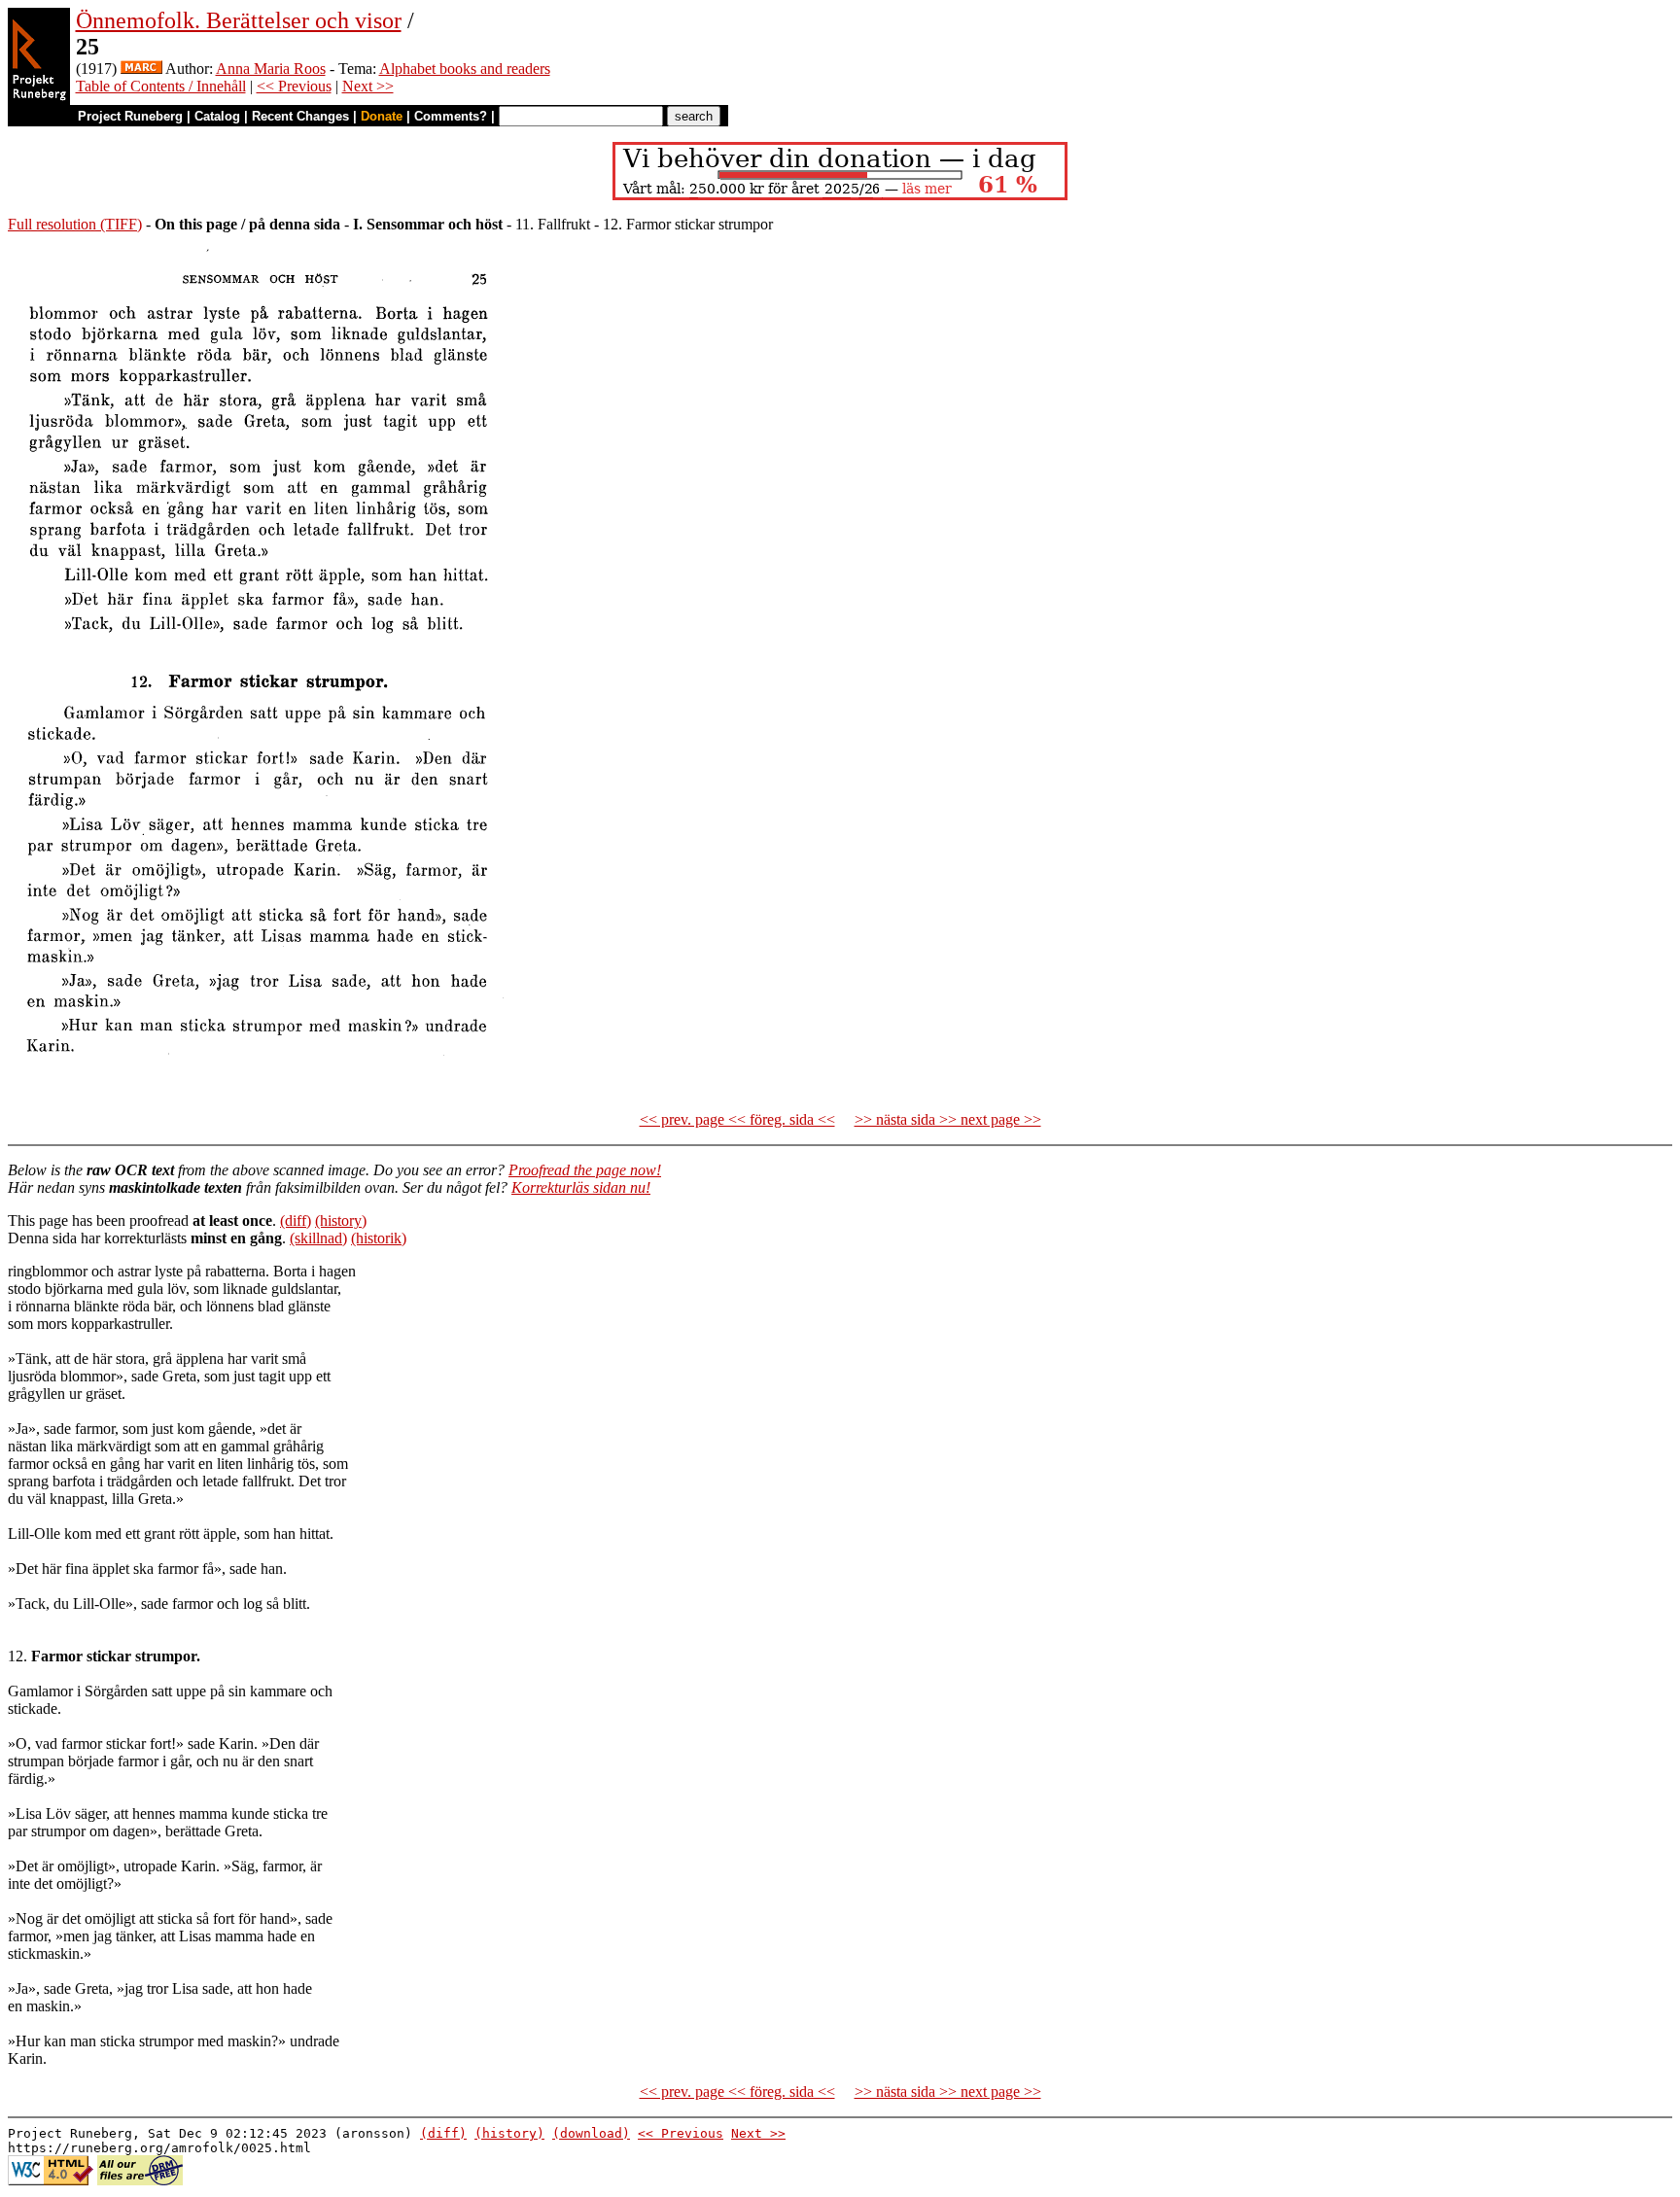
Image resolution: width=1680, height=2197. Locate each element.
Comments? (451, 116)
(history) (341, 1221)
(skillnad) (318, 1238)
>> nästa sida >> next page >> (948, 1119)
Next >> (368, 86)
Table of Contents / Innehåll (161, 86)
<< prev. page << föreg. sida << (737, 1119)
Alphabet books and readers (465, 69)
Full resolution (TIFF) (75, 224)
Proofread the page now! (585, 1170)
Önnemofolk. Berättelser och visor (239, 20)
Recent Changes (300, 116)
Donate (382, 116)
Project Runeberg (130, 116)
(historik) (379, 1238)
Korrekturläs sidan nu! (581, 1187)
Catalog (217, 116)
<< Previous (294, 86)
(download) (591, 2133)
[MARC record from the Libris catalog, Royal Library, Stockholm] (141, 69)
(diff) (296, 1221)
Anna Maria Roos (271, 69)
